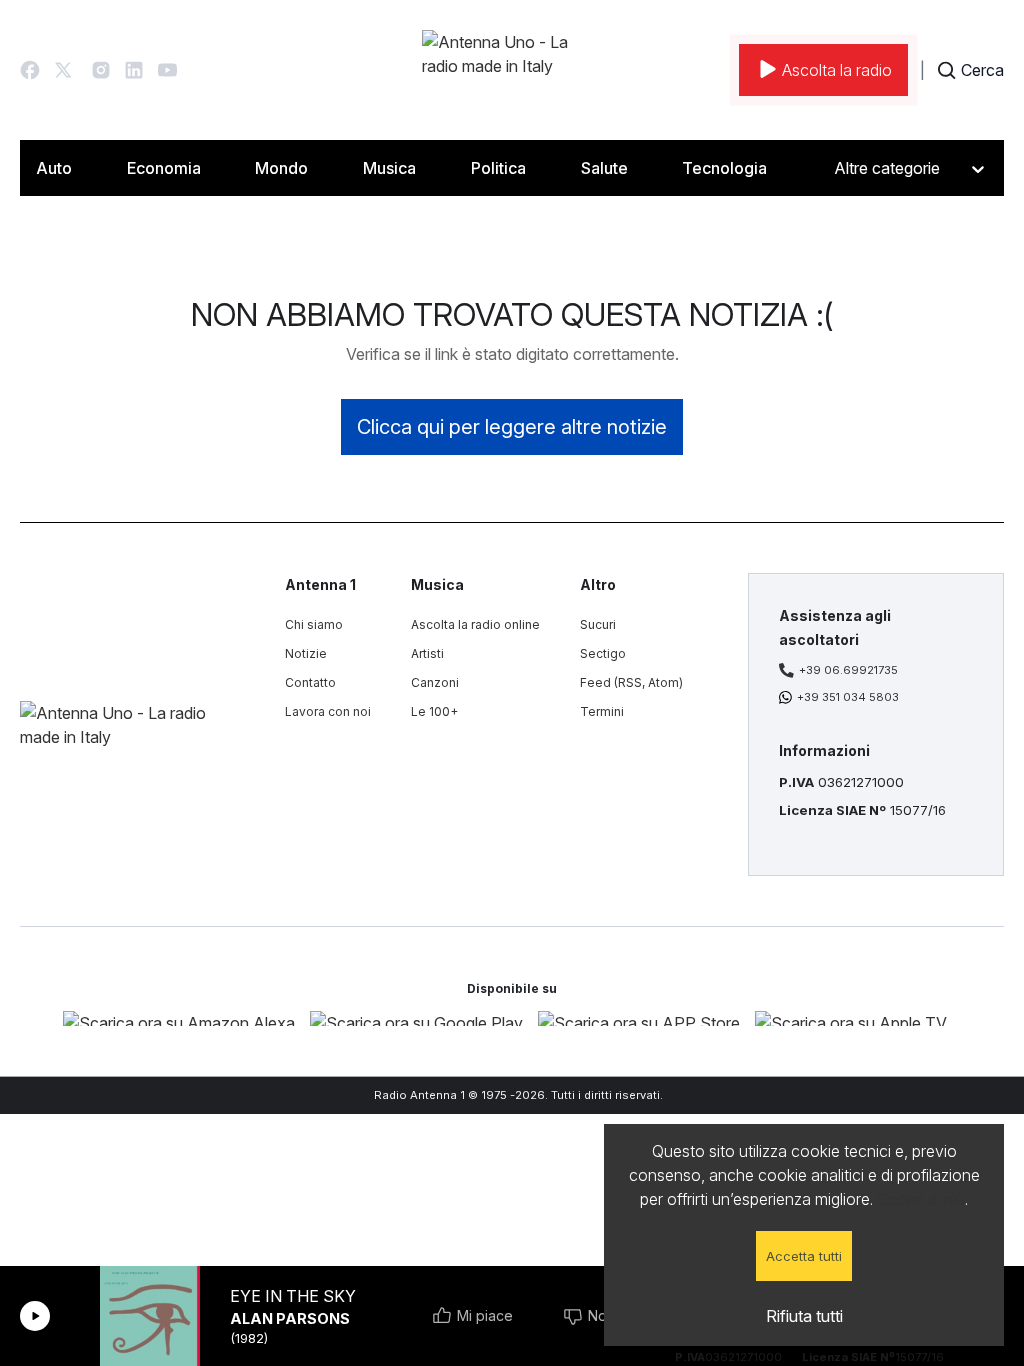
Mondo (281, 168)
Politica (498, 168)
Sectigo (603, 653)
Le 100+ (434, 711)
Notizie (306, 653)
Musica (389, 168)
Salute (604, 168)
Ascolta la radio (837, 70)
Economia (164, 168)
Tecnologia (724, 168)
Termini (602, 711)
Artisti (427, 653)
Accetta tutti (804, 1256)
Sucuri (598, 624)
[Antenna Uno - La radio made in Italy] (512, 70)
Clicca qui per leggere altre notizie (512, 427)
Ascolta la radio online (475, 624)
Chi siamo (314, 624)
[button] (30, 70)
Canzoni (435, 682)
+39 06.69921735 (848, 670)
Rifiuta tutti (804, 1316)
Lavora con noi (328, 711)
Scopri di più (921, 1199)
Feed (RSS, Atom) (631, 682)
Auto (54, 168)
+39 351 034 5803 (848, 697)
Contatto (310, 682)
